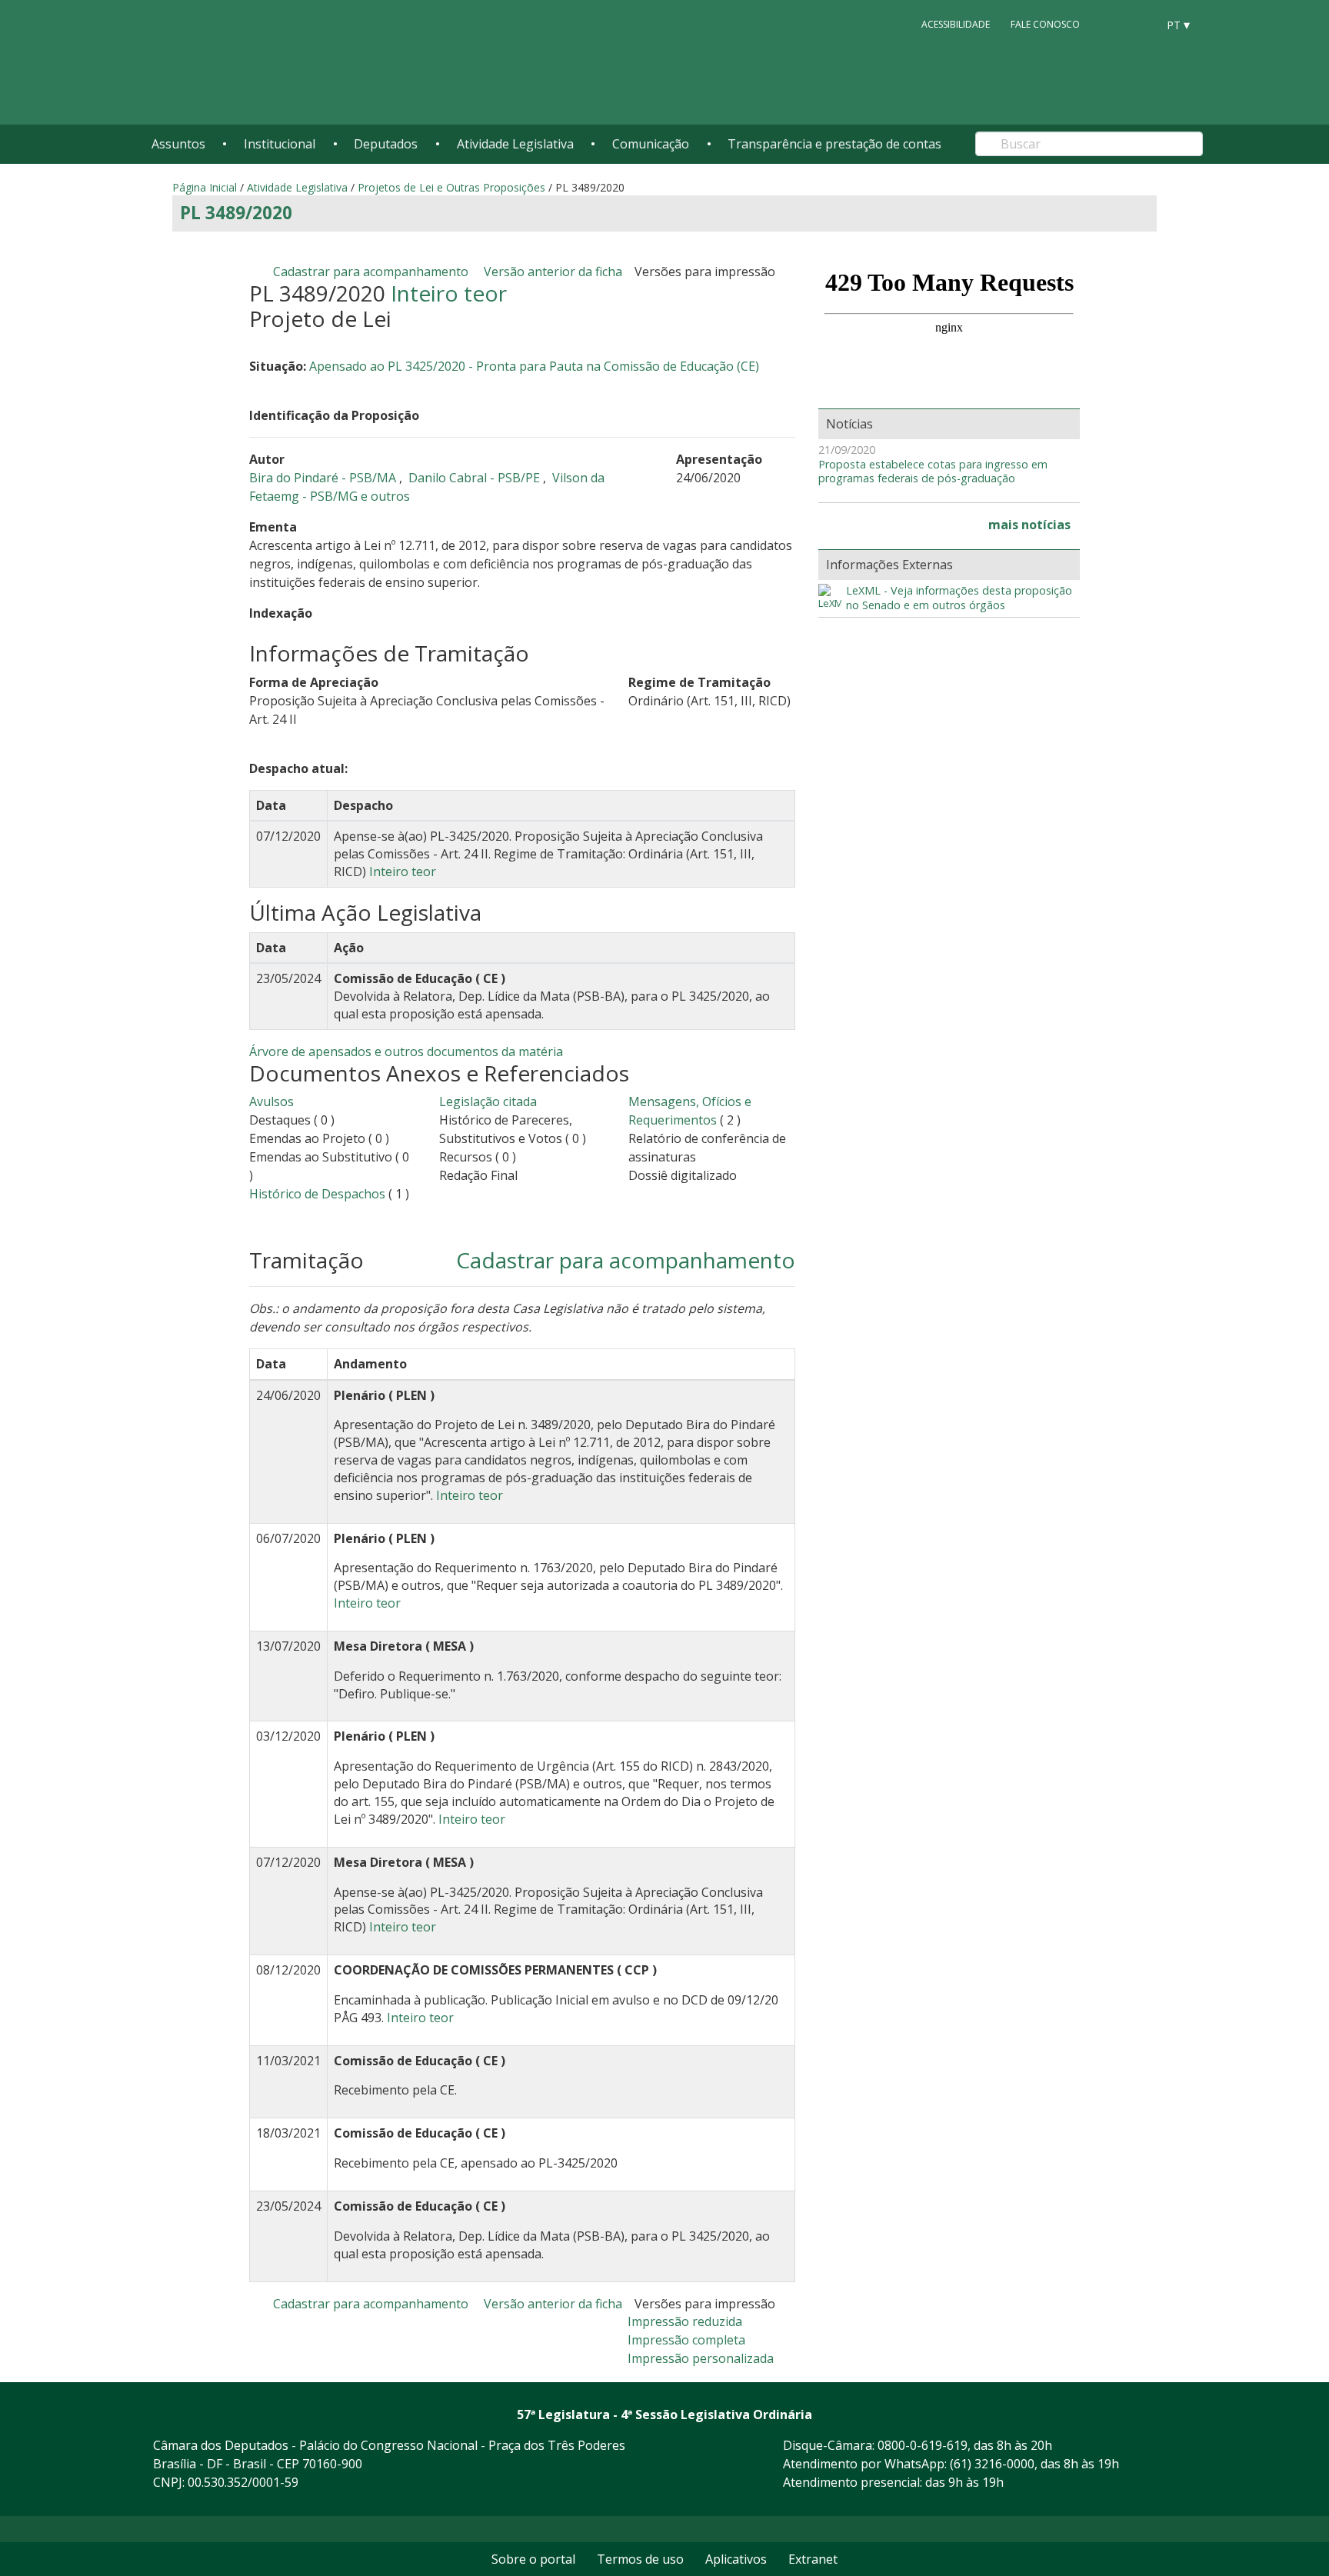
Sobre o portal (533, 2559)
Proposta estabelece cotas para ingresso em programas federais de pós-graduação (933, 472)
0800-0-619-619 (923, 2445)
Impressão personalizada (701, 2358)
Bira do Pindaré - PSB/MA (324, 478)
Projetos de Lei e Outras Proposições (451, 187)
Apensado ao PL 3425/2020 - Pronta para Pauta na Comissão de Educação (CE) (534, 366)
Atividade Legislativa (515, 144)
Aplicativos (736, 2559)
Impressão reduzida (685, 2321)
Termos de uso (640, 2559)
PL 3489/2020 (236, 213)
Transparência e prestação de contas (834, 144)
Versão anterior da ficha (553, 272)
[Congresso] (1111, 24)
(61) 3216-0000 (992, 2464)
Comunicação (651, 144)
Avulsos (271, 1101)
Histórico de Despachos (317, 1194)
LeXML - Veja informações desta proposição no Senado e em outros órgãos (959, 598)
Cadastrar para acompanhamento (374, 272)
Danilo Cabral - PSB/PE (476, 478)
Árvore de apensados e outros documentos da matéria (406, 1051)
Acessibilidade (956, 24)
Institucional (280, 144)
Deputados (386, 144)
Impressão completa (686, 2340)
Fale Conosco (1045, 24)
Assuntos (178, 144)
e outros (385, 496)
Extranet (813, 2559)
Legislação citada (488, 1101)
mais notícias (1029, 525)
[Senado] (1140, 24)
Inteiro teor (449, 293)
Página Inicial (205, 187)
